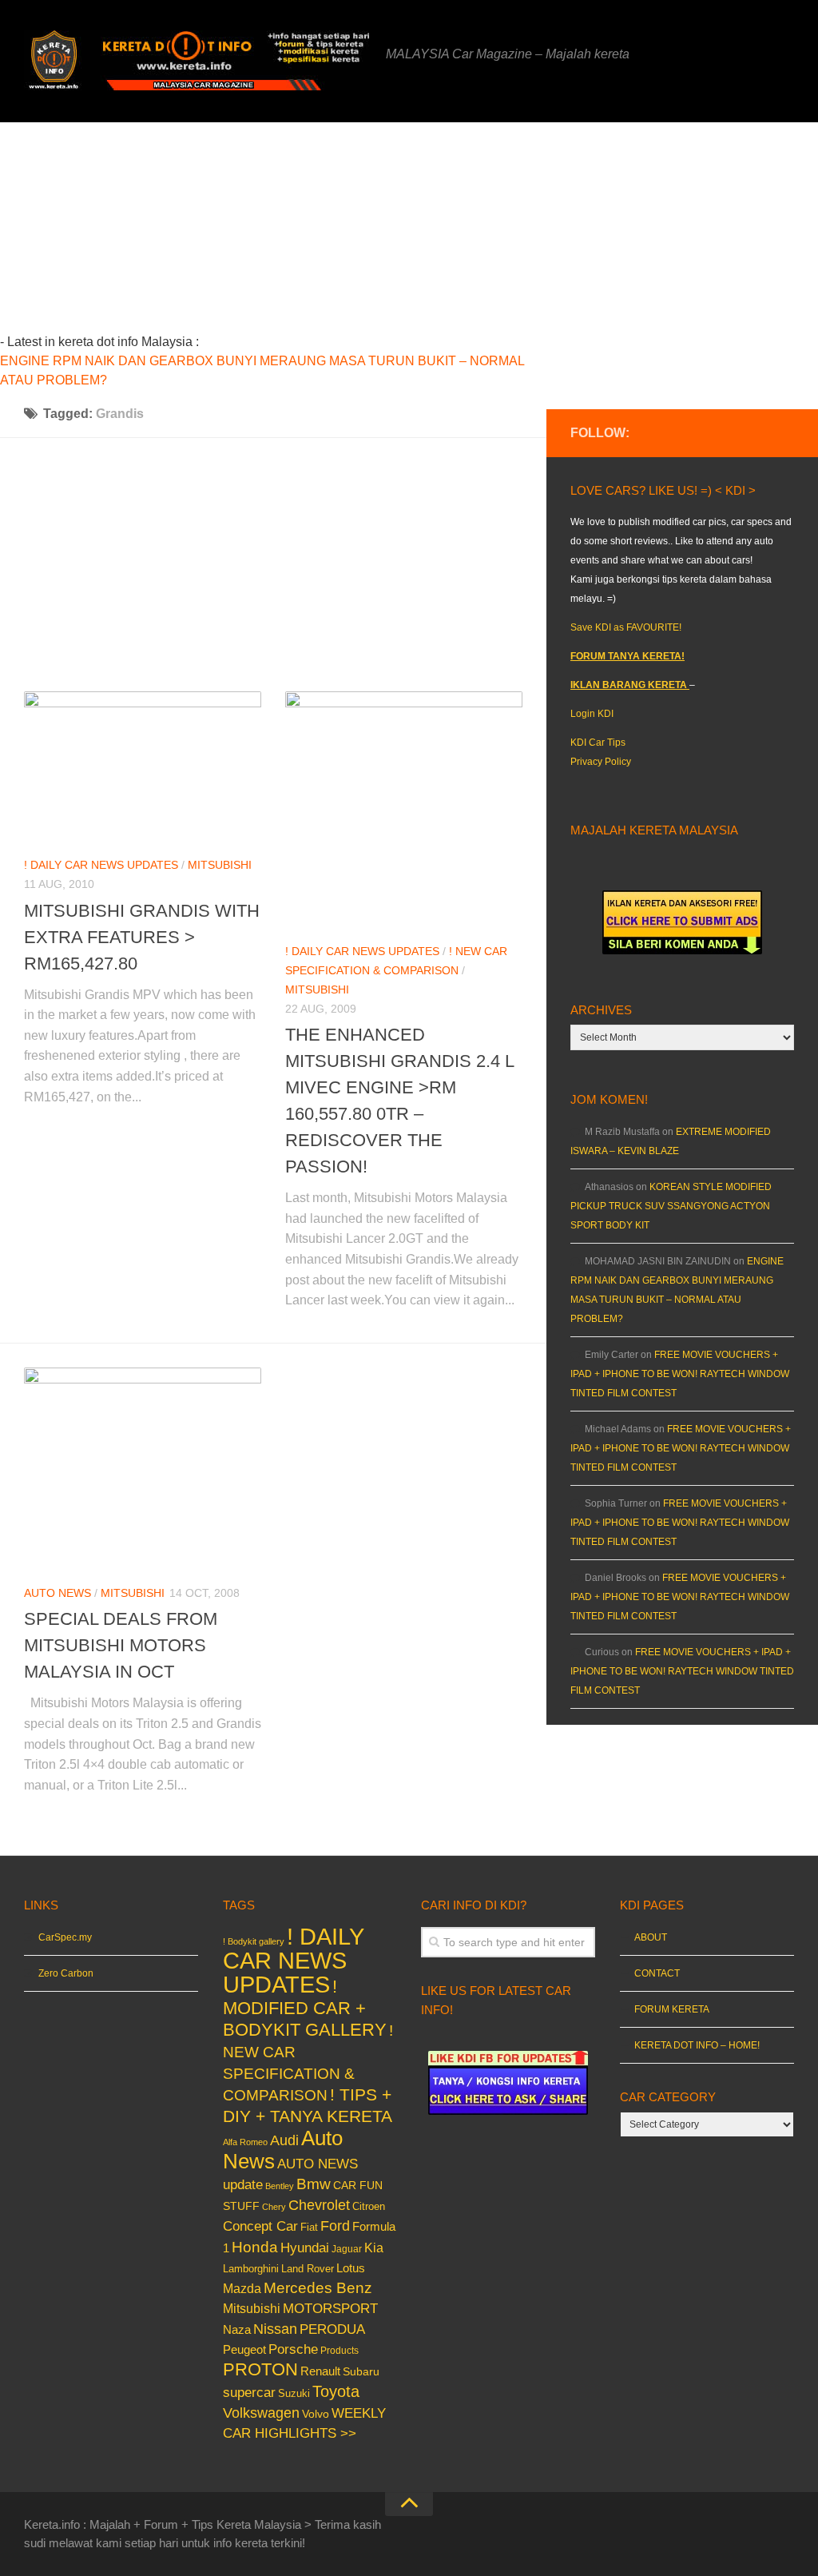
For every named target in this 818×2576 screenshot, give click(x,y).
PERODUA (332, 2329)
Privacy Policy (601, 762)
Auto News (58, 1593)
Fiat (309, 2227)
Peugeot (244, 2349)
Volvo (316, 2414)
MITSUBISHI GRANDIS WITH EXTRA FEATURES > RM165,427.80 (142, 937)
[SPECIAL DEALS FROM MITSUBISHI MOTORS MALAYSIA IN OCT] (143, 1469)
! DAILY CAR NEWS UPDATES (101, 865)
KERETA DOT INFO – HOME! (697, 2045)
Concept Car (260, 2226)
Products (340, 2351)
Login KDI (592, 714)
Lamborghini (251, 2269)
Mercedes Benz (318, 2288)
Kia (374, 2248)
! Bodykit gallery (254, 1941)
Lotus (351, 2268)
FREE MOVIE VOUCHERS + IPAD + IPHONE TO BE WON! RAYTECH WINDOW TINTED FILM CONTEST (680, 1374)
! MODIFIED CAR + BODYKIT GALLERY (305, 2008)
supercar (249, 2393)
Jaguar (347, 2249)
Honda (255, 2247)
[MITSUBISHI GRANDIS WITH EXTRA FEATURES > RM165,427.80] (143, 767)
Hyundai (305, 2248)
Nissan (275, 2329)
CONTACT (657, 1973)
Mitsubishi (220, 865)
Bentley (280, 2186)
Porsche (293, 2349)
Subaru (361, 2372)
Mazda (242, 2288)
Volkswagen (261, 2413)
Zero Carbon (66, 1973)
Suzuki (294, 2393)
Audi (284, 2140)
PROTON (260, 2369)
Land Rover (308, 2269)
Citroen (369, 2206)
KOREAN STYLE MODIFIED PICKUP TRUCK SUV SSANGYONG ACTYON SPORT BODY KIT (671, 1206)
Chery (274, 2207)
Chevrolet (319, 2205)
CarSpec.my (65, 1937)
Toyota (336, 2391)
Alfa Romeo (245, 2142)
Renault (320, 2371)
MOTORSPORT (330, 2309)
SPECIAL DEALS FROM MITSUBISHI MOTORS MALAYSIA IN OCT (121, 1645)
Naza (237, 2330)
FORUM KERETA (672, 2009)
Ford (335, 2226)
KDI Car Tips (598, 743)
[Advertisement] (336, 234)
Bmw (314, 2184)
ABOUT (651, 1937)
